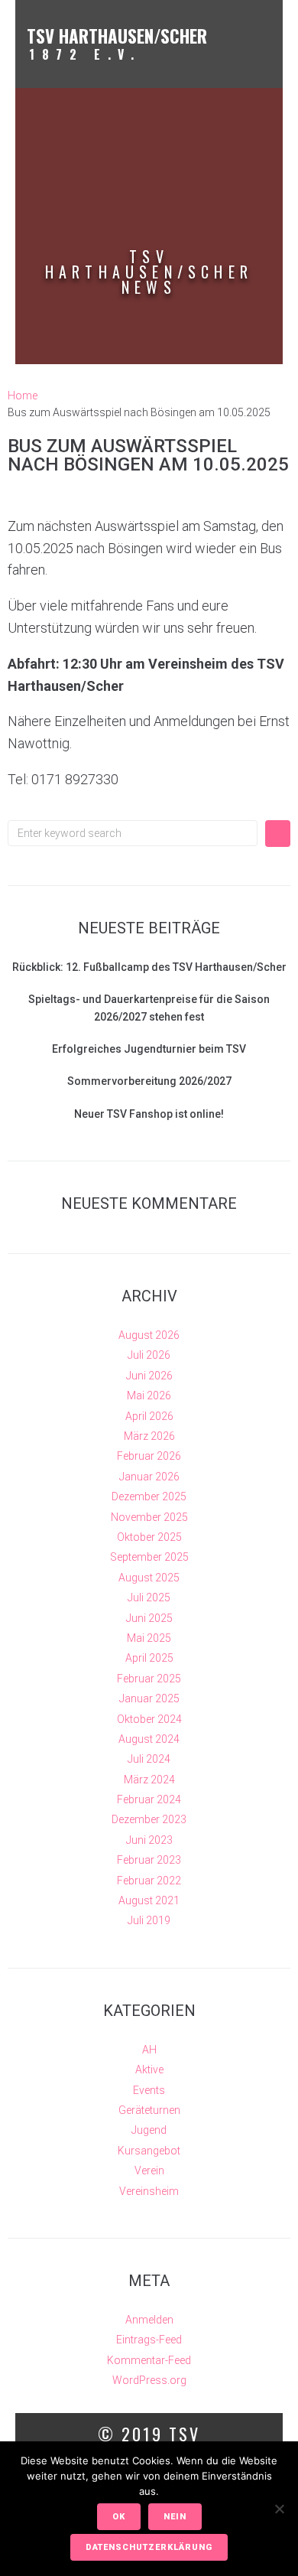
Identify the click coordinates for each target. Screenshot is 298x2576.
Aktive (149, 2070)
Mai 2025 (149, 1638)
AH (149, 2050)
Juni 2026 (149, 1376)
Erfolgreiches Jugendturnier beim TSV (149, 1049)
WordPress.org (149, 2380)
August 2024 (149, 1739)
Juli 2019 (149, 1920)
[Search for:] (133, 833)
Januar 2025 (149, 1698)
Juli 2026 (149, 1355)
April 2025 (149, 1658)
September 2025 (149, 1557)
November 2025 (149, 1517)
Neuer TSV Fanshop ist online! (149, 1114)
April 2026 (149, 1416)
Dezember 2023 (149, 1819)
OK (119, 2517)
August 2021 (149, 1900)
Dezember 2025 (149, 1496)
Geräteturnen (149, 2110)
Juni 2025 (149, 1618)
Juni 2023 (149, 1840)
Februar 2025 (149, 1679)
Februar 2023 (149, 1860)
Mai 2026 (149, 1395)
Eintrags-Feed (149, 2340)
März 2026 (149, 1436)
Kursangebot (149, 2151)
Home (23, 396)
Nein (175, 2517)
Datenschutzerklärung (149, 2547)
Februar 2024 (149, 1799)
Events (149, 2090)
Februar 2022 (149, 1881)
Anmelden (149, 2320)
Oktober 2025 (149, 1537)
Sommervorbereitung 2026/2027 (149, 1081)
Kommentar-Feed (149, 2360)
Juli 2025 (149, 1597)
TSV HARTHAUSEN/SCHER (117, 36)
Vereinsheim (149, 2191)
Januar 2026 (149, 1477)
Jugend (149, 2130)
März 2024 (149, 1780)
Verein (149, 2171)
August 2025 (149, 1578)
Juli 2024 (149, 1759)
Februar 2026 (149, 1456)
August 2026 (149, 1335)
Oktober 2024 (149, 1719)
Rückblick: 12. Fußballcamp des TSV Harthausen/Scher (149, 967)
